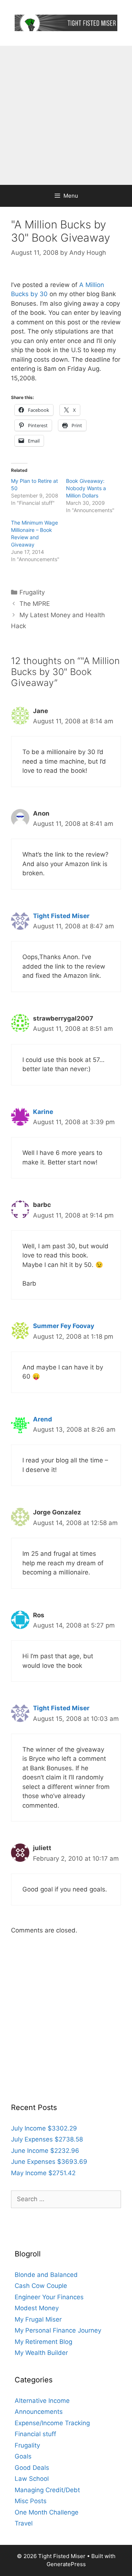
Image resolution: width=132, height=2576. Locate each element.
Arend (43, 1419)
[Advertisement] (66, 115)
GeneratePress (66, 2564)
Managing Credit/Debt (47, 2490)
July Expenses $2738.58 (47, 2139)
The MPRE (35, 604)
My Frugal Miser (38, 2319)
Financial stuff (35, 2434)
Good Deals (32, 2468)
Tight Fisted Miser (61, 916)
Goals (23, 2456)
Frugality (32, 592)
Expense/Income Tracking (52, 2423)
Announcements (39, 2412)
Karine (43, 1112)
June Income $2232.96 (45, 2151)
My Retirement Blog (43, 2342)
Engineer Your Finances (49, 2297)
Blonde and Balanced (46, 2275)
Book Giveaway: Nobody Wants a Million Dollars (86, 488)
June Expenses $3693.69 (49, 2162)
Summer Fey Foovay (64, 1326)
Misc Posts (31, 2501)
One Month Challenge (47, 2512)
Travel (24, 2523)
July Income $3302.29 (44, 2128)
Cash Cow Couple (41, 2286)
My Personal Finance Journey (58, 2330)
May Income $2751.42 (43, 2173)
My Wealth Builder (41, 2353)
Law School (32, 2479)
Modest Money (37, 2308)
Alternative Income (42, 2401)
